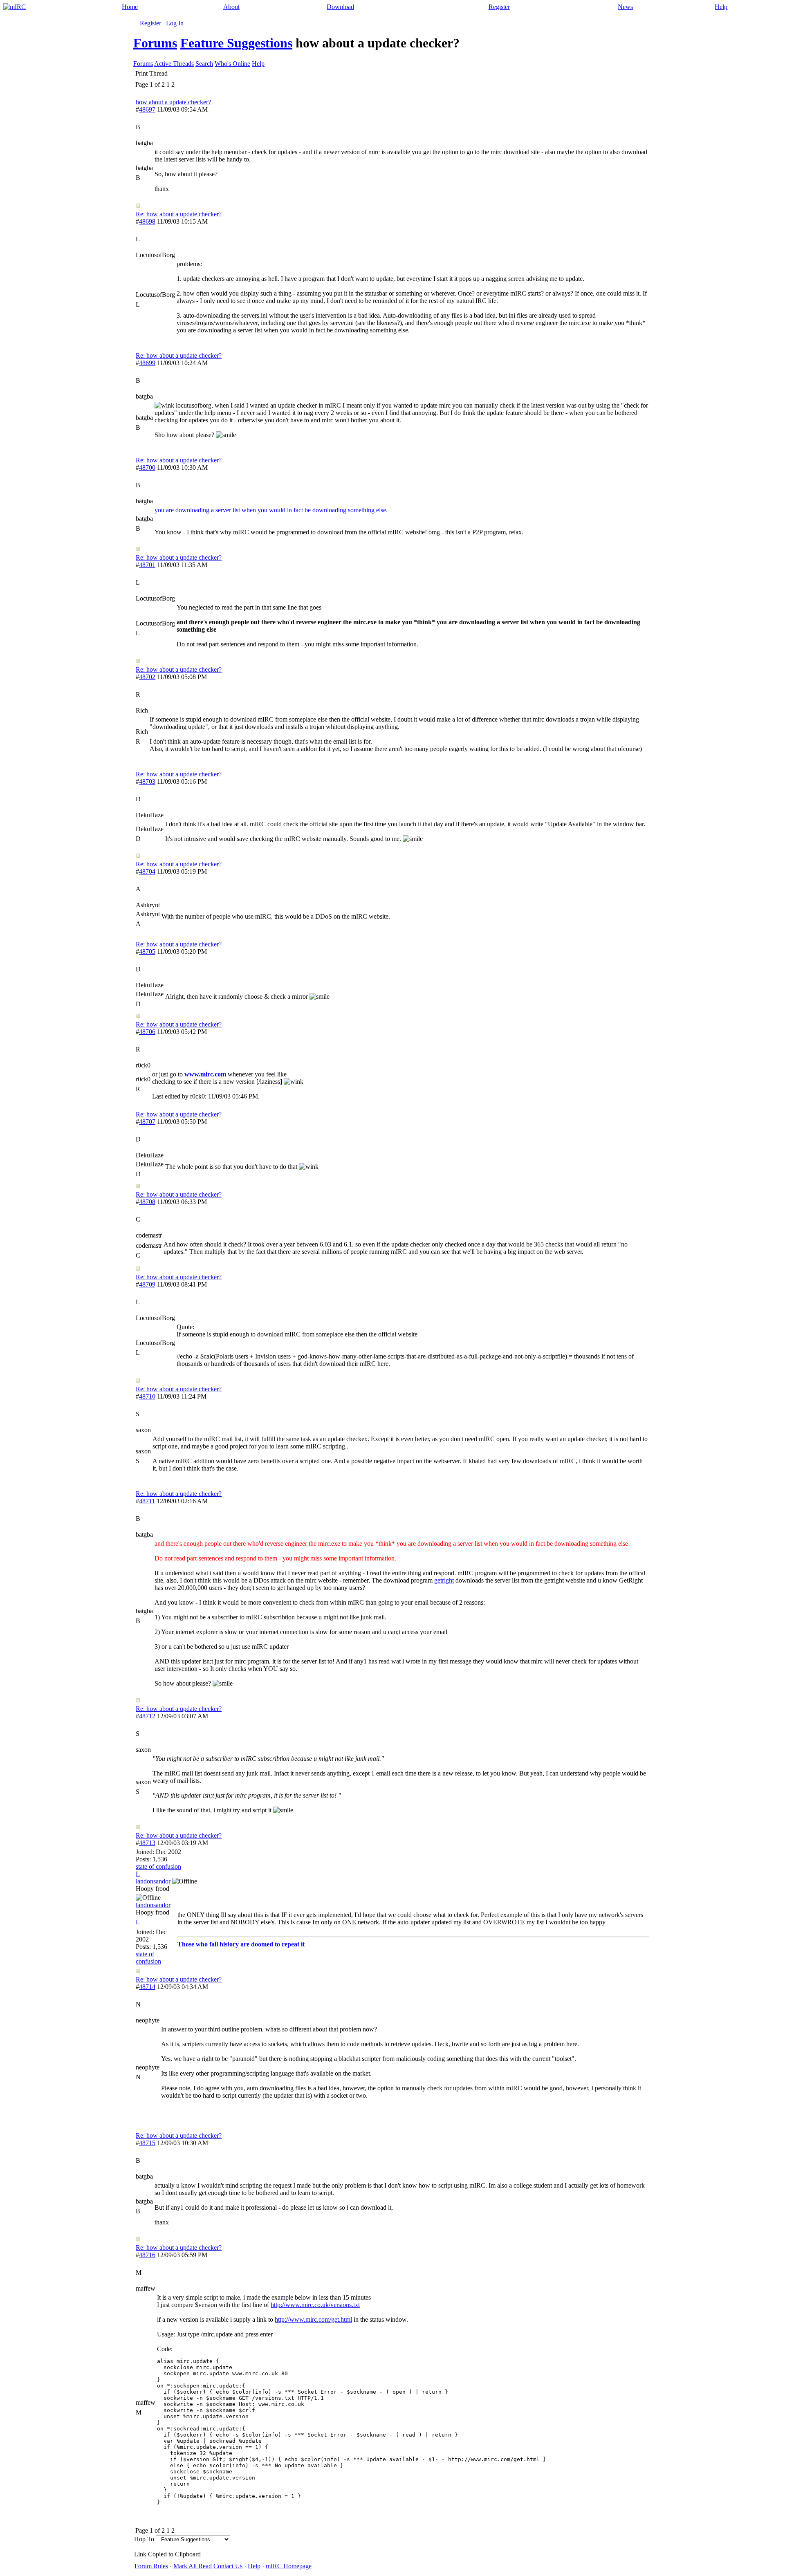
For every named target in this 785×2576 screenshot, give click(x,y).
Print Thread (151, 73)
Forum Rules (151, 2566)
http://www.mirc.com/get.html (313, 2319)
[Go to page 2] (176, 85)
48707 (147, 1122)
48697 (147, 109)
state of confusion (158, 1866)
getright (444, 1580)
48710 (147, 1396)
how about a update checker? (173, 102)
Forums (155, 43)
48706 (147, 1032)
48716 (147, 2255)
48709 (147, 1284)
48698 (147, 221)
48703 (147, 781)
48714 (147, 1987)
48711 (147, 1501)
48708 (147, 1202)
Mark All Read (193, 2566)
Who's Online (232, 64)
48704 (147, 871)
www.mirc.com (205, 1074)
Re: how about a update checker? (179, 214)
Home (130, 7)
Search (204, 64)
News (625, 7)
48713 (147, 1843)
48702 (147, 677)
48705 (147, 952)
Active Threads (174, 64)
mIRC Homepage (289, 2566)
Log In (175, 23)
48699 (147, 363)
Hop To (144, 2539)
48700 (147, 467)
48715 (147, 2143)
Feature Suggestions (236, 43)
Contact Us (228, 2566)
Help (721, 7)
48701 (147, 565)
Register (499, 7)
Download (340, 7)
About (231, 7)
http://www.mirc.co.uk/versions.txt (315, 2305)
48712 (147, 1716)
